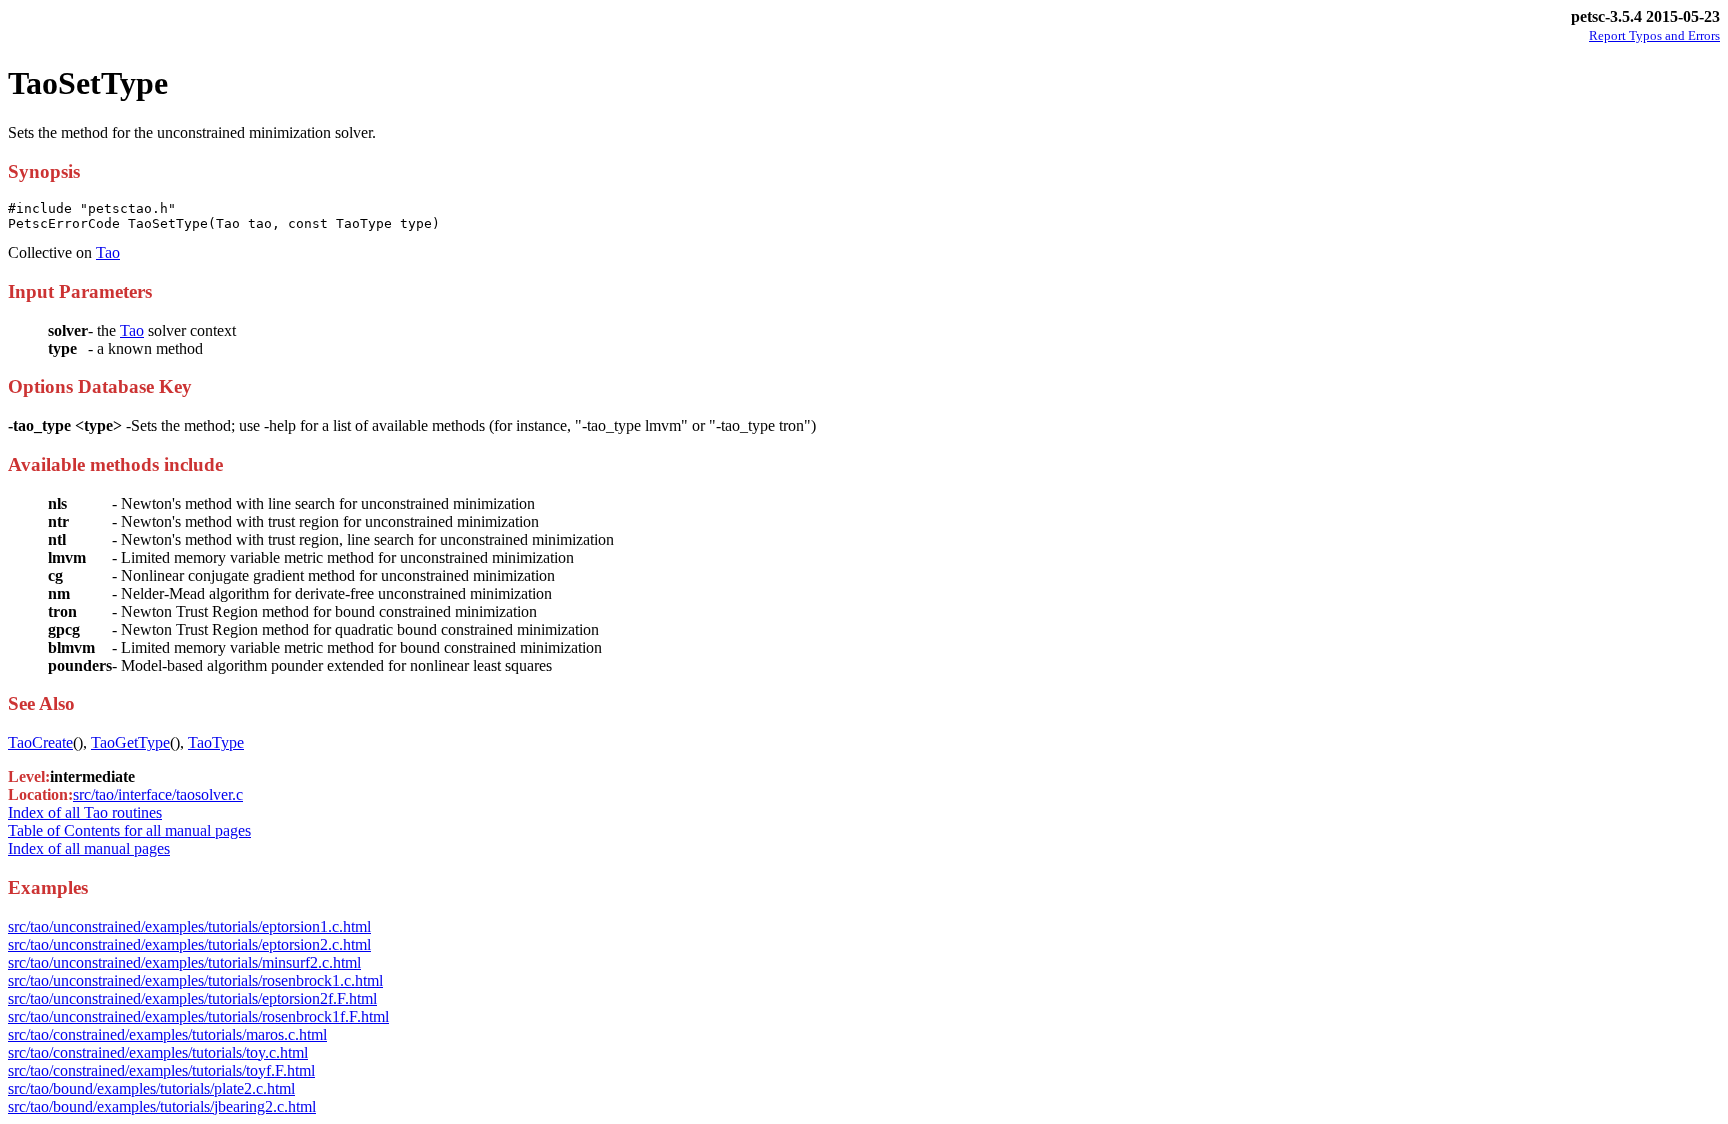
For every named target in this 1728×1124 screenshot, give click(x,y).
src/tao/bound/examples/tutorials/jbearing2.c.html (162, 1106)
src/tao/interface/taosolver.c (158, 794)
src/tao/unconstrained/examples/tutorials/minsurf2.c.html (184, 962)
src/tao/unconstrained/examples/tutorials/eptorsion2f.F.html (192, 998)
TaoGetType (130, 742)
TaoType (216, 742)
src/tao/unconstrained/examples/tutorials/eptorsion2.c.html (189, 944)
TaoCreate (40, 742)
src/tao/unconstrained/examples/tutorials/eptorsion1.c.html (189, 926)
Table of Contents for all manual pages (129, 830)
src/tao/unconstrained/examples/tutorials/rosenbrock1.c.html (195, 980)
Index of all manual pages (89, 848)
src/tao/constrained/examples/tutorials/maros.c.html (167, 1034)
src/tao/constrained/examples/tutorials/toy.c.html (158, 1052)
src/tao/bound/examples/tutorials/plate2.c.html (151, 1088)
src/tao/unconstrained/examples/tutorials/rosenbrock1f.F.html (198, 1016)
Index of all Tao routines (85, 812)
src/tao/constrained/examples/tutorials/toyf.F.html (161, 1070)
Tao (108, 252)
